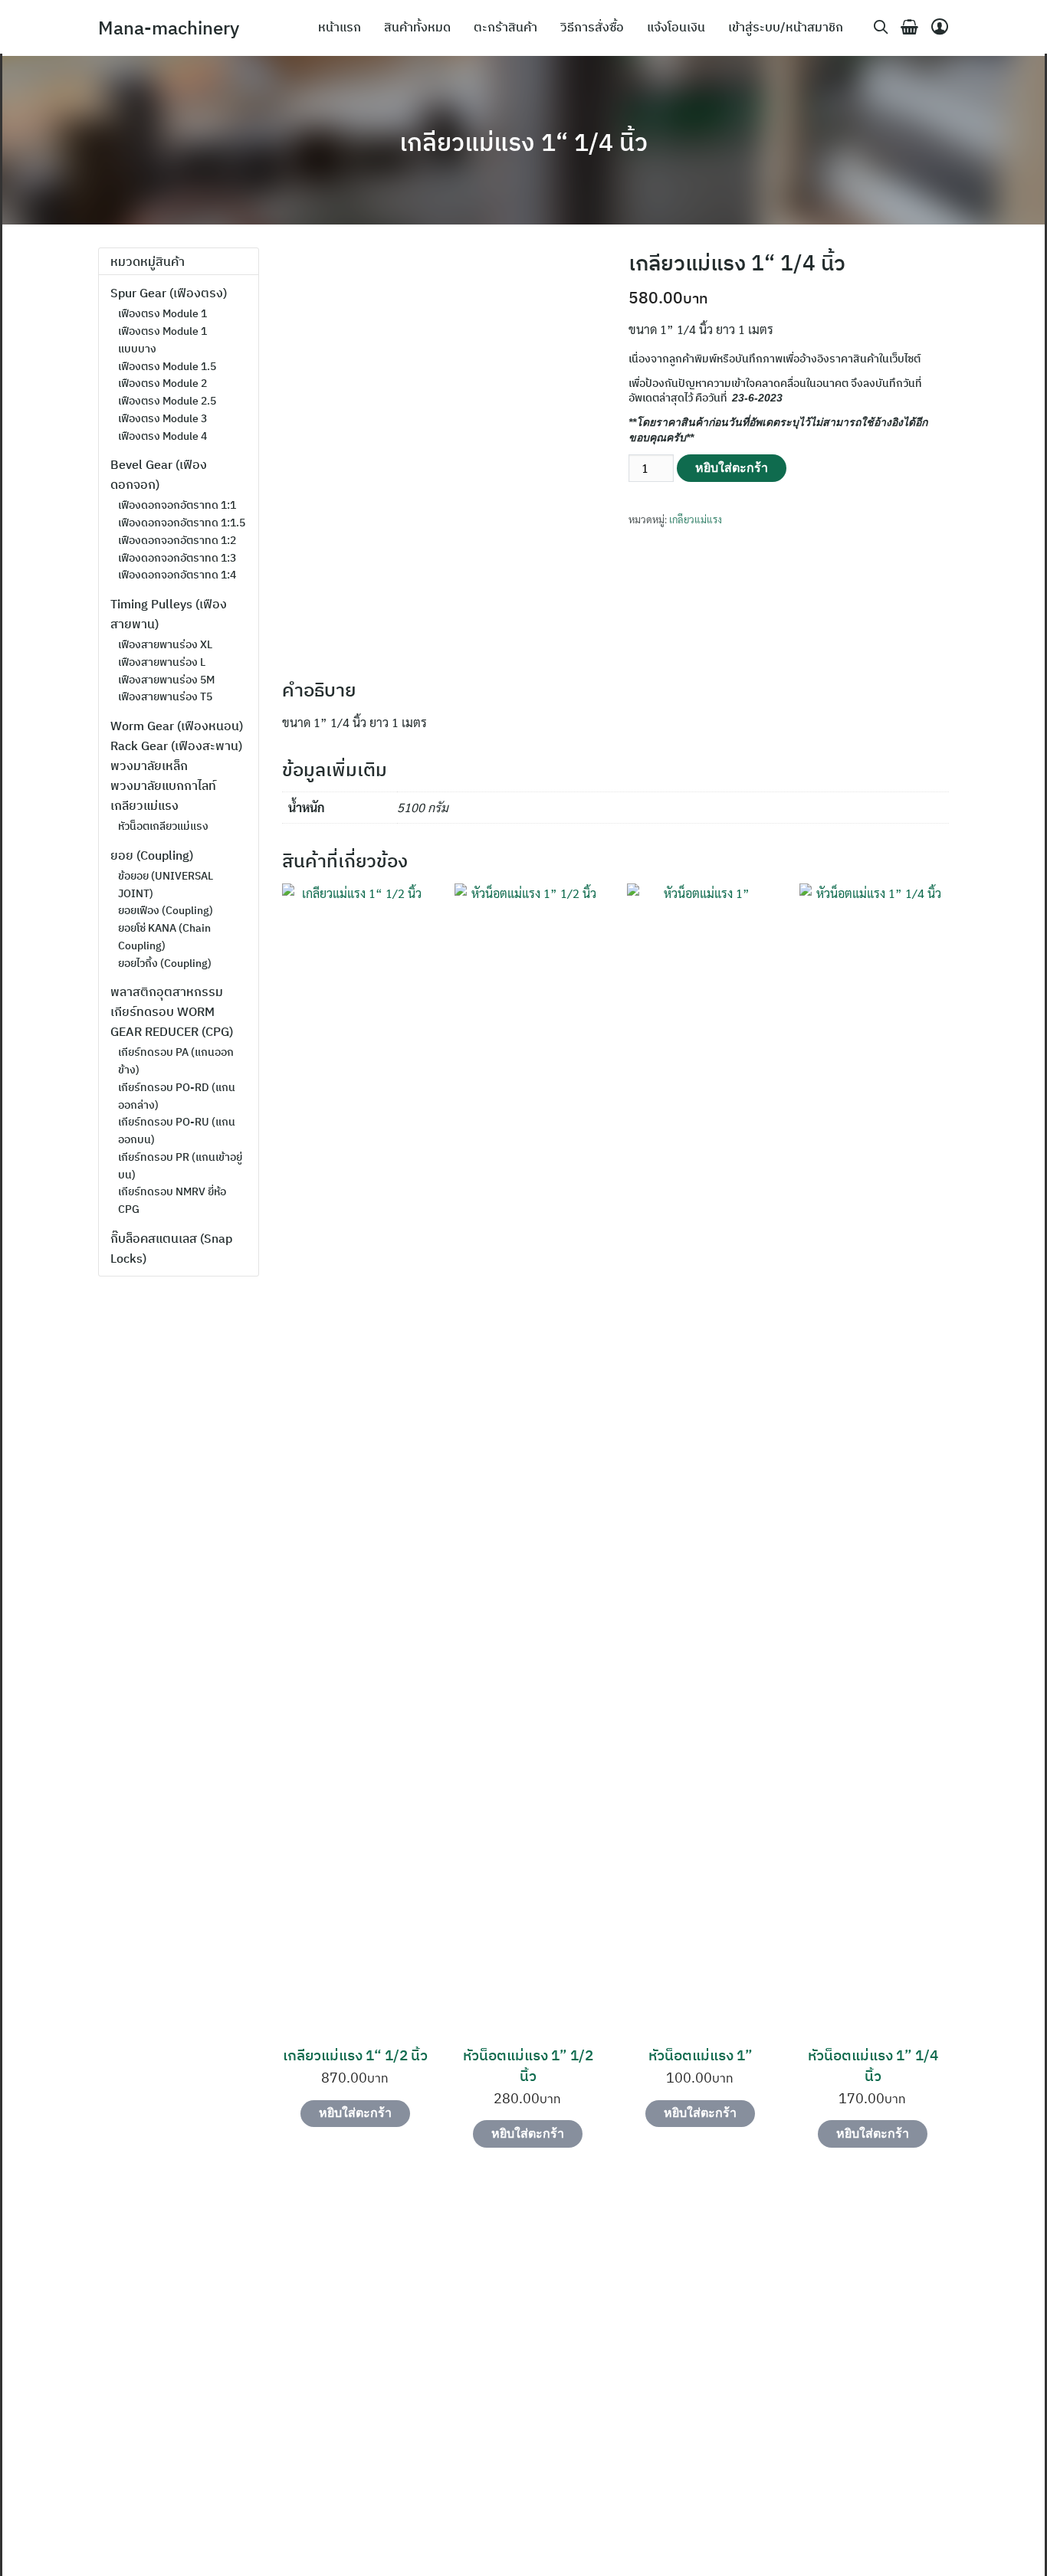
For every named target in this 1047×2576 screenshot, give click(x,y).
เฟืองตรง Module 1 (162, 313)
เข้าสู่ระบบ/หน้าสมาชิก (786, 27)
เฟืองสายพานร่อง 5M (166, 680)
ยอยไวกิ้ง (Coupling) (165, 963)
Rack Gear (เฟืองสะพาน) (176, 746)
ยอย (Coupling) (152, 855)
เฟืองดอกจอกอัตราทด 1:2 (177, 540)
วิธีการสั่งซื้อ (592, 27)
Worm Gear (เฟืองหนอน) (177, 726)
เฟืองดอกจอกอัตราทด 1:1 (177, 505)
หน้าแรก (340, 27)
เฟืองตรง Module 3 (162, 418)
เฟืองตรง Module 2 (162, 383)
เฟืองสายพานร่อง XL (165, 644)
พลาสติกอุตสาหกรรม (167, 991)
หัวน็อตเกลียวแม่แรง (163, 826)
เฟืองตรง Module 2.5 (167, 401)
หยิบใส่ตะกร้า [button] (355, 2113)
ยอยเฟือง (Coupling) (166, 910)
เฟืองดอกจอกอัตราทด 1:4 (177, 575)
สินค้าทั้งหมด (417, 27)
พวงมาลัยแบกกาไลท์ (163, 785)
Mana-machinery (169, 28)
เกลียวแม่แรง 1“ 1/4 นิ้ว (523, 142)
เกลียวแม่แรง (696, 519)
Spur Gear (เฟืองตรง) (169, 293)
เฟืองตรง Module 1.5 (167, 366)
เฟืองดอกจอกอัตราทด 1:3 (177, 558)
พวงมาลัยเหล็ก (149, 765)
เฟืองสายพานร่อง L (162, 662)
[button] (74, 2376)
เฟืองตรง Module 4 (162, 436)
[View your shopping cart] (903, 27)
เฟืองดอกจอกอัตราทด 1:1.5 (182, 523)
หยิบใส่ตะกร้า (732, 468)
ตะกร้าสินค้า (505, 27)
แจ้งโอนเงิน (676, 27)
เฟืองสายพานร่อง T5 (165, 696)
